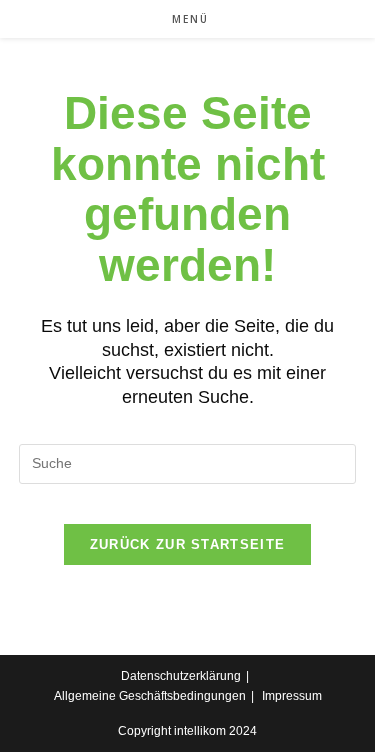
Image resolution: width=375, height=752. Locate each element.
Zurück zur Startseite (187, 544)
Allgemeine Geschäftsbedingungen (150, 696)
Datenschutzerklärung (181, 676)
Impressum (292, 696)
